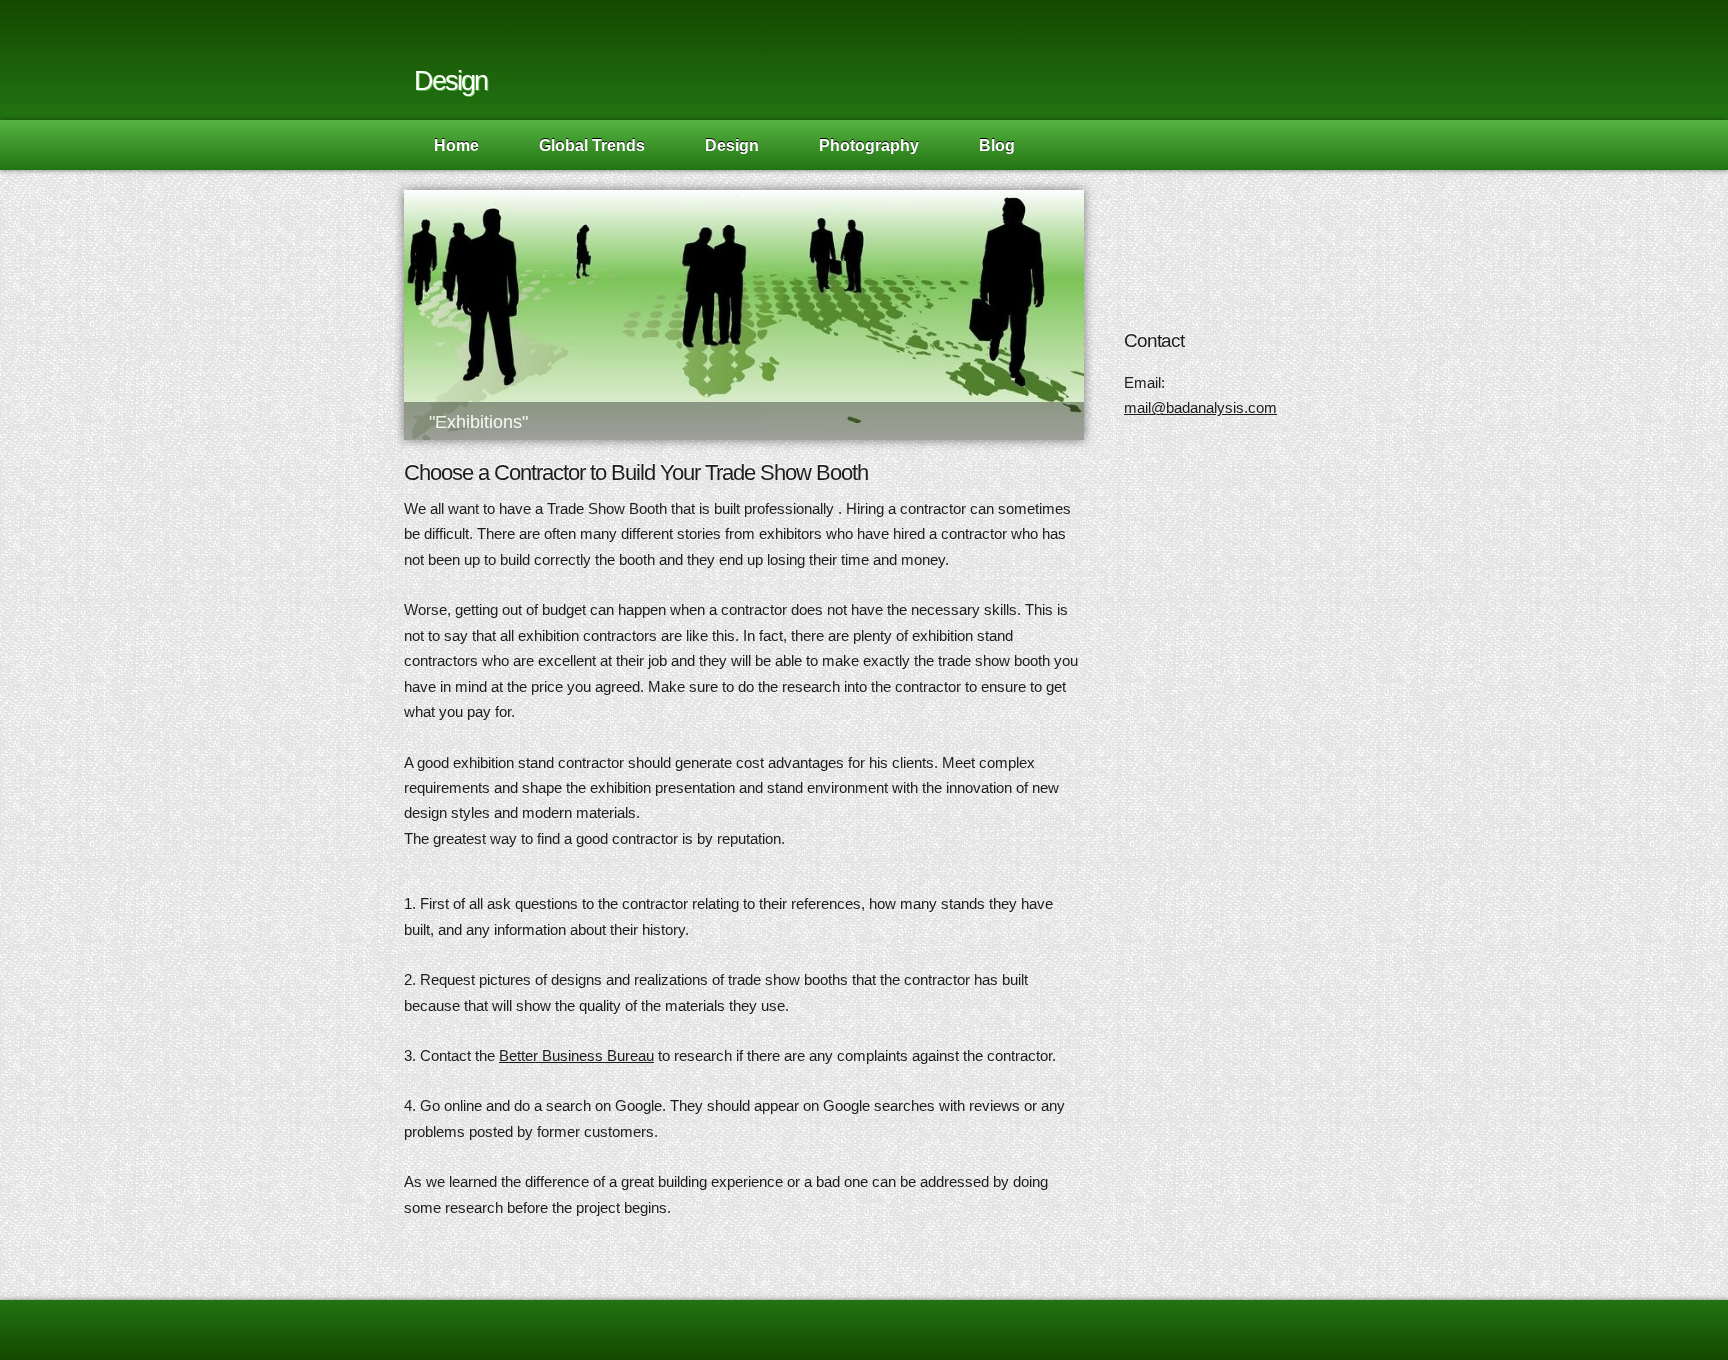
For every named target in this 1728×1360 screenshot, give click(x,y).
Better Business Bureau (576, 1055)
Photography (869, 145)
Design (732, 145)
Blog (997, 145)
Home (456, 145)
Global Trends (592, 145)
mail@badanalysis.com (1200, 407)
